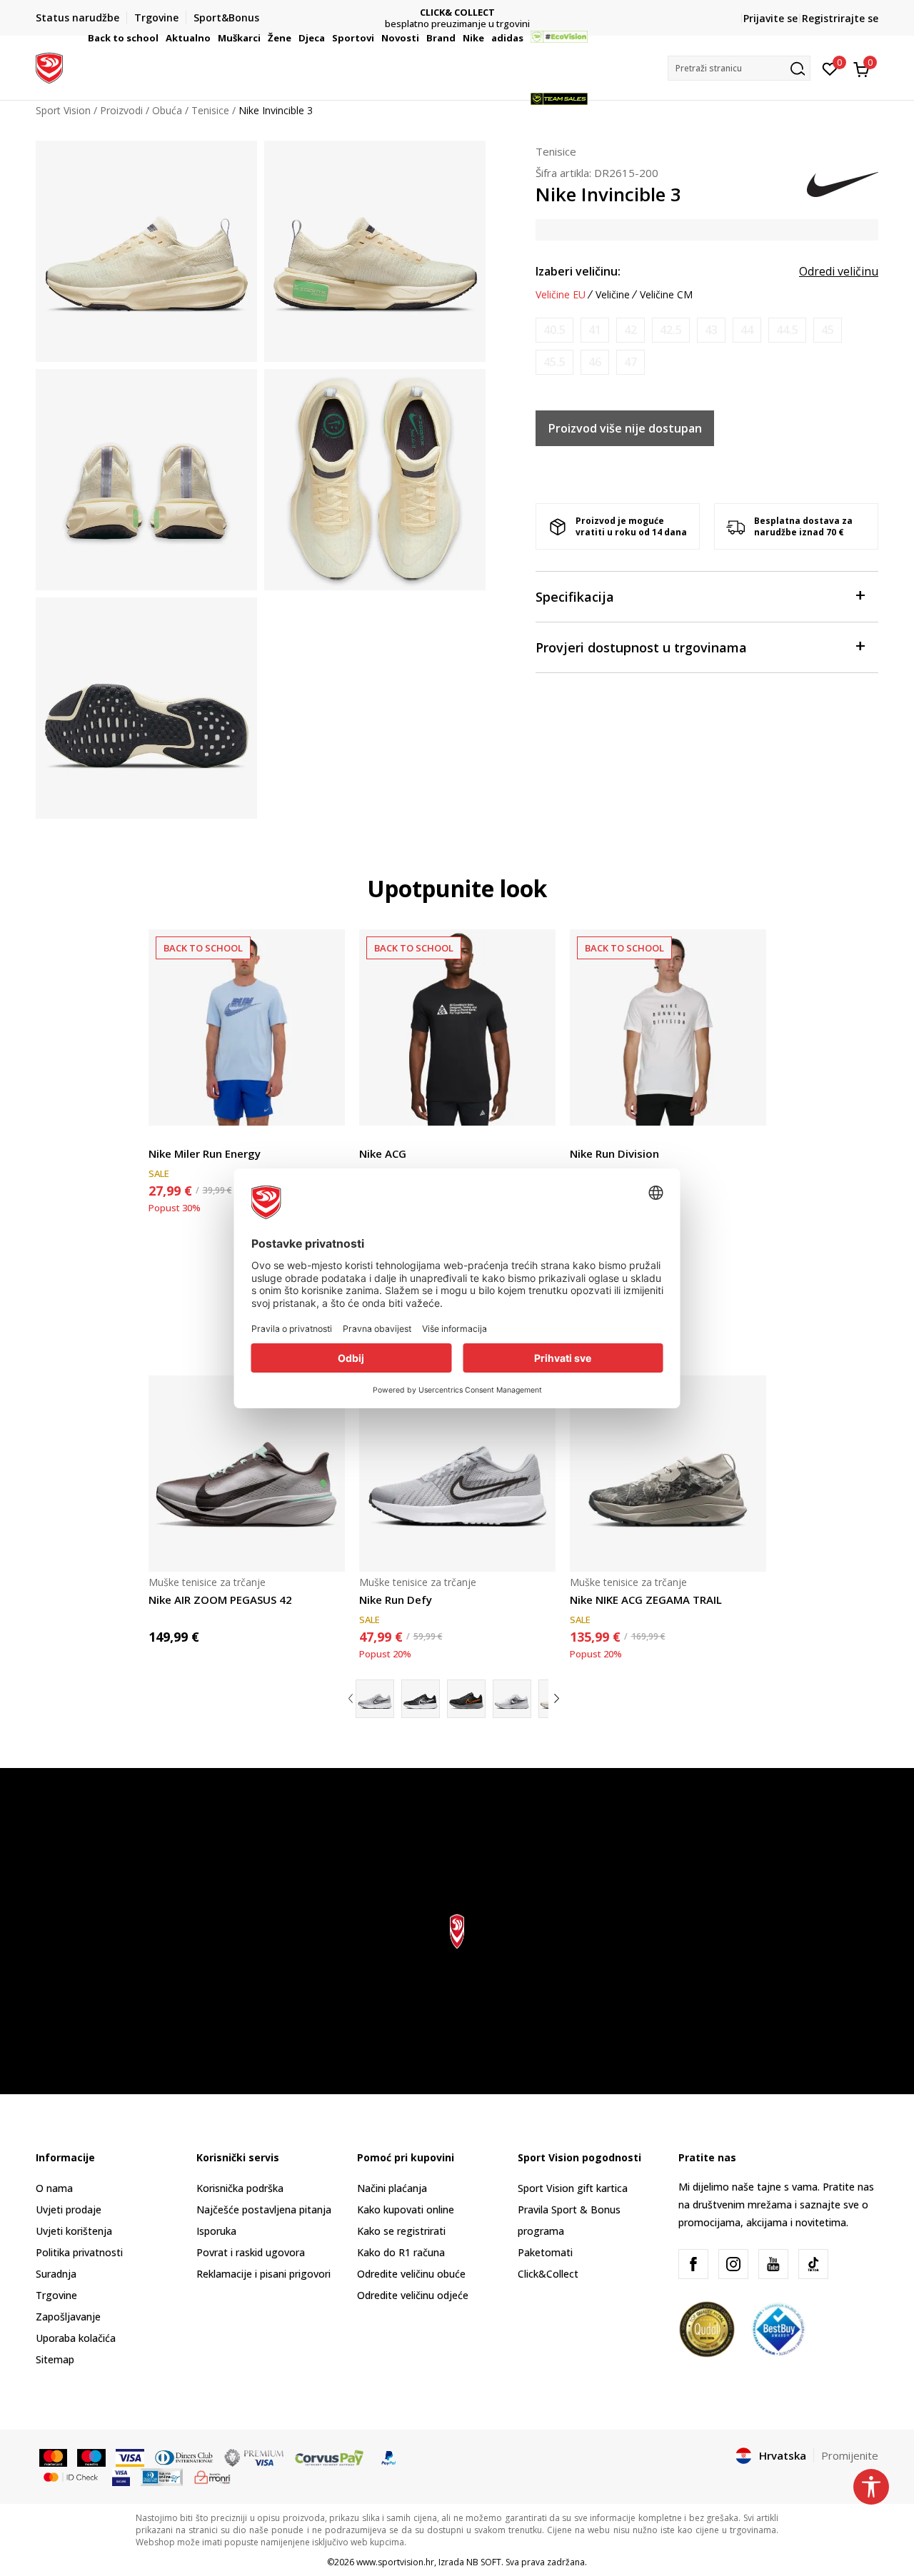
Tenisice (556, 151)
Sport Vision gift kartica (573, 2188)
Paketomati (545, 2252)
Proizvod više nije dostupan (625, 428)
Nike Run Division (614, 1153)
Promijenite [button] (850, 2455)
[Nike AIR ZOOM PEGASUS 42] (247, 1474)
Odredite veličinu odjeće (413, 2295)
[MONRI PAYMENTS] (212, 2476)
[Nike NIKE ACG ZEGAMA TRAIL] (668, 1474)
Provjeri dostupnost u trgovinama (641, 647)
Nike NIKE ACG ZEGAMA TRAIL (646, 1600)
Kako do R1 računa (401, 2252)
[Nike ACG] (457, 1027)
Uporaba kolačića (76, 2338)
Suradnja (56, 2274)
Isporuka (216, 2231)
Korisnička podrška (240, 2188)
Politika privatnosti (79, 2252)
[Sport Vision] (49, 66)
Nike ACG (383, 1153)
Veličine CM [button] (666, 295)
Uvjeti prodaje (69, 2209)
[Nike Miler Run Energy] (247, 1027)
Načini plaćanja (392, 2188)
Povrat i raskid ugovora (251, 2252)
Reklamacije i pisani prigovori (263, 2274)
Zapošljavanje (68, 2317)
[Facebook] (693, 2264)
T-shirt (164, 1137)
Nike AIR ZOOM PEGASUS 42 (220, 1600)
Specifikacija (575, 597)
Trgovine (56, 2295)
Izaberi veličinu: (578, 271)
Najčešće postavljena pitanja (264, 2209)
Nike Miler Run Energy (205, 1153)
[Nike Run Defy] (457, 1474)
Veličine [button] (613, 295)
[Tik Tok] (813, 2264)
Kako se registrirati (401, 2231)
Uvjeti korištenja (74, 2231)
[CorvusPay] (329, 2457)
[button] (161, 38)
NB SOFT (484, 2562)
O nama (54, 2188)
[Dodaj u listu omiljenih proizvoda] (325, 1106)
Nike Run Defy (396, 1600)
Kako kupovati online (406, 2209)
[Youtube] (773, 2264)
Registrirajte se (840, 18)
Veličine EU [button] (561, 295)
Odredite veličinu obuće (411, 2274)
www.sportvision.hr (395, 2562)
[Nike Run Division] (668, 1027)
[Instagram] (733, 2264)
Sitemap (55, 2359)
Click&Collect (548, 2274)
